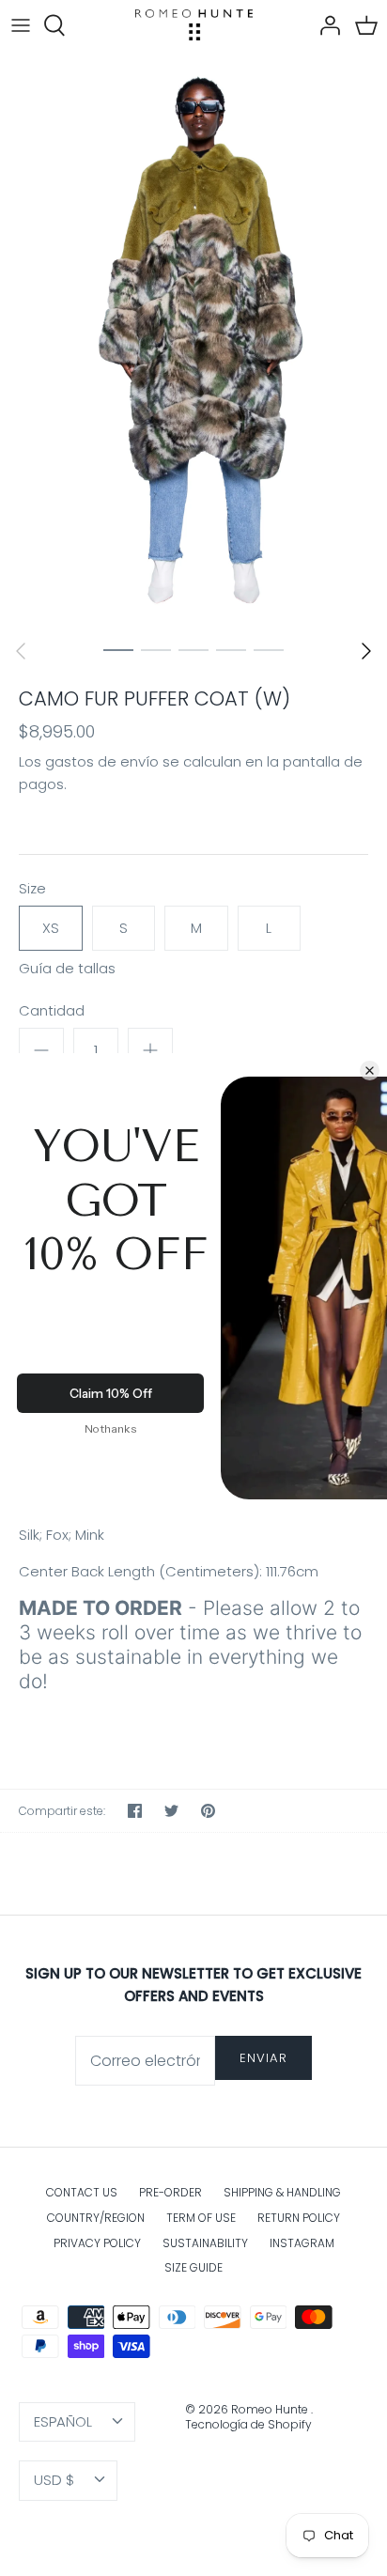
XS (51, 928)
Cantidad (52, 1010)
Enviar (263, 2058)
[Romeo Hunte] (194, 25)
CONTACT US (82, 2192)
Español (63, 2421)
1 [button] (118, 649)
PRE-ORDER (170, 2192)
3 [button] (193, 649)
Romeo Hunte (271, 2409)
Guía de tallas (67, 969)
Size (32, 888)
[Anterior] (21, 651)
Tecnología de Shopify (248, 2424)
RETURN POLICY (299, 2218)
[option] (193, 340)
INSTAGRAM (302, 2243)
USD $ (54, 2480)
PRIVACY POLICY (97, 2243)
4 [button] (231, 649)
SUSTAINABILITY (205, 2243)
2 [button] (156, 649)
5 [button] (269, 649)
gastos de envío (102, 761)
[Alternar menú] (21, 25)
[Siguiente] (366, 651)
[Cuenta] (325, 25)
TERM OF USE (201, 2218)
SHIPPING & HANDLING (282, 2192)
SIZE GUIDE (193, 2267)
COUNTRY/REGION (96, 2218)
